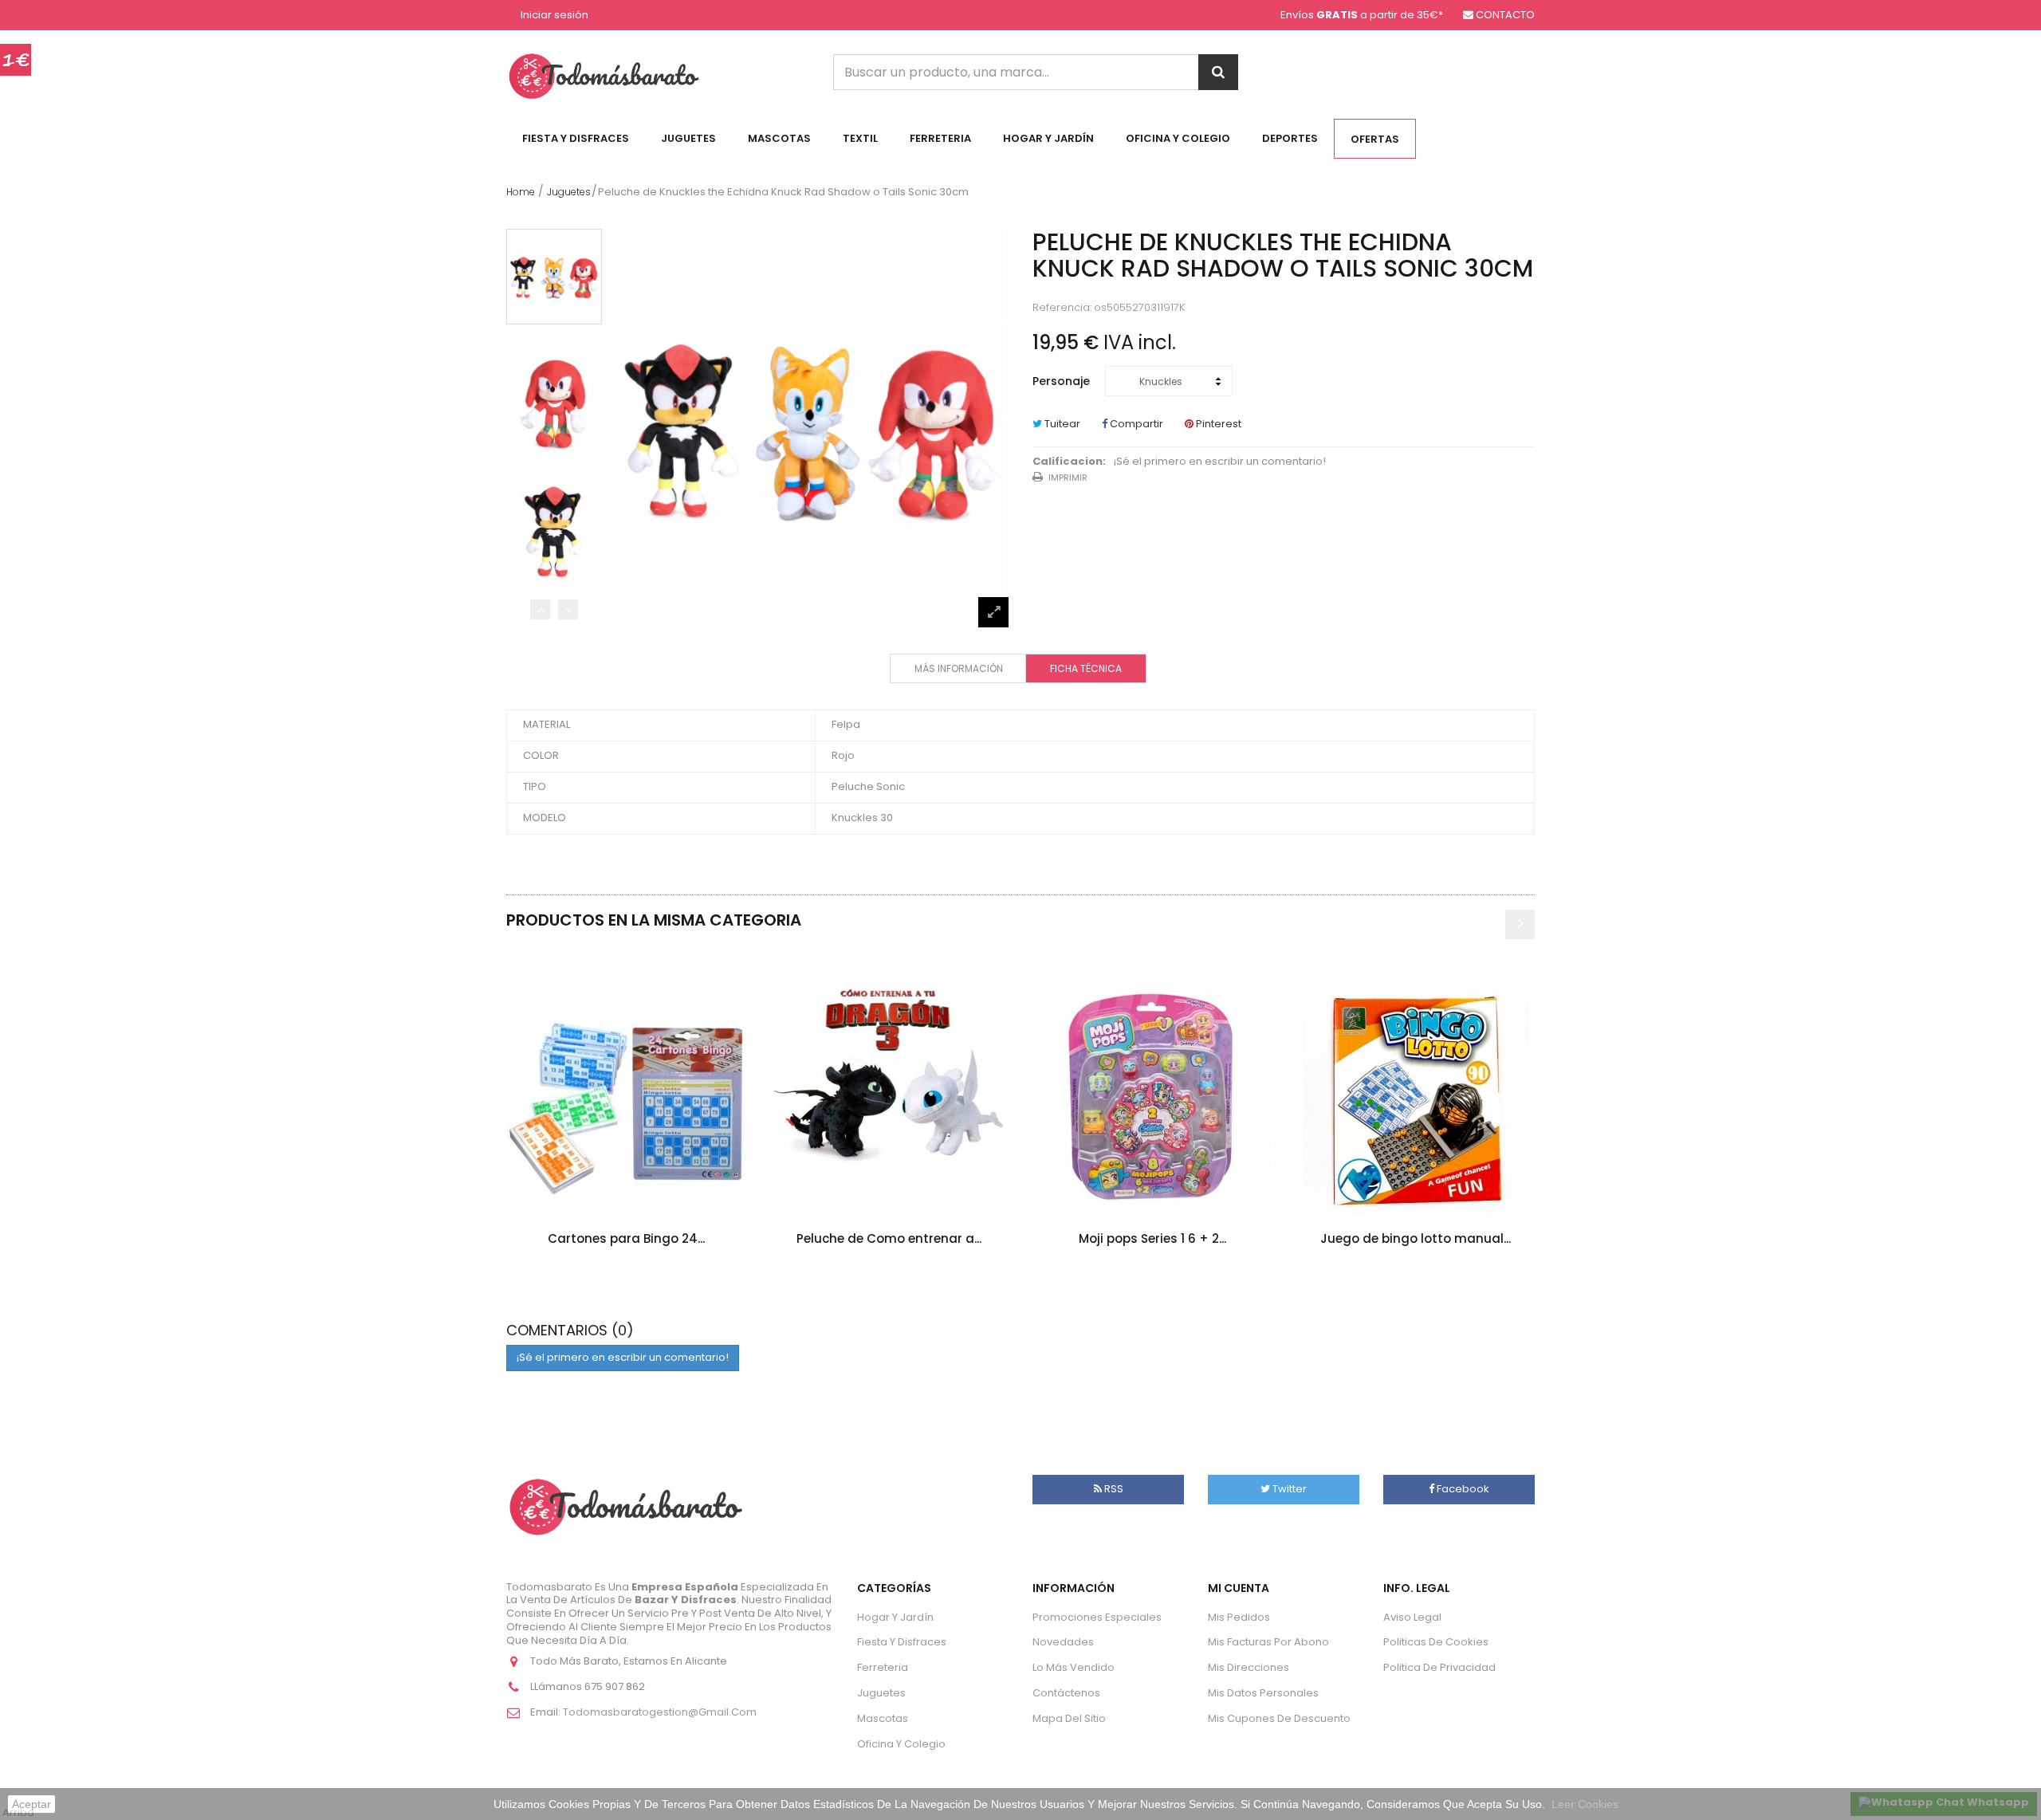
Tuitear (1061, 424)
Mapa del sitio (1069, 1718)
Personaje (1063, 381)
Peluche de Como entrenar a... (889, 1238)
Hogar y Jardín (1048, 138)
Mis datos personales (1263, 1693)
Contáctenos (1066, 1693)
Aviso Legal (1412, 1617)
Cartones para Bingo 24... (626, 1238)
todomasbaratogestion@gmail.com (660, 1712)
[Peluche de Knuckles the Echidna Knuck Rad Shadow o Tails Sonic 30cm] (554, 277)
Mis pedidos (1239, 1617)
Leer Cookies (1585, 1804)
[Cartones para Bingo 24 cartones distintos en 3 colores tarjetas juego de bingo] (626, 1097)
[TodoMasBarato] (604, 75)
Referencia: (1062, 308)
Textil (860, 138)
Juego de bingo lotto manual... (1416, 1238)
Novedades (1063, 1642)
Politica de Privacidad (1439, 1667)
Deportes (1290, 138)
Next (568, 609)
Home (521, 192)
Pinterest (1217, 424)
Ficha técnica (1086, 668)
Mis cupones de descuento (1279, 1718)
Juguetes (688, 138)
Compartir (1135, 424)
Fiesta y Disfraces (576, 138)
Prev (540, 609)
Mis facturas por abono (1268, 1642)
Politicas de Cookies (1436, 1642)
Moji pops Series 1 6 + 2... (1152, 1238)
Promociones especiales (1097, 1617)
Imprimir (1068, 478)
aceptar (31, 1804)
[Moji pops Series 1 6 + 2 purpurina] (1152, 1097)
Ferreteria (940, 138)
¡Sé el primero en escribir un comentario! (1220, 462)
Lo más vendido (1074, 1667)
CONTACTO (1505, 15)
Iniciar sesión (554, 16)
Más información (959, 668)
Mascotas (779, 138)
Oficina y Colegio (1178, 138)
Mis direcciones (1249, 1667)
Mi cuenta (1239, 1588)
